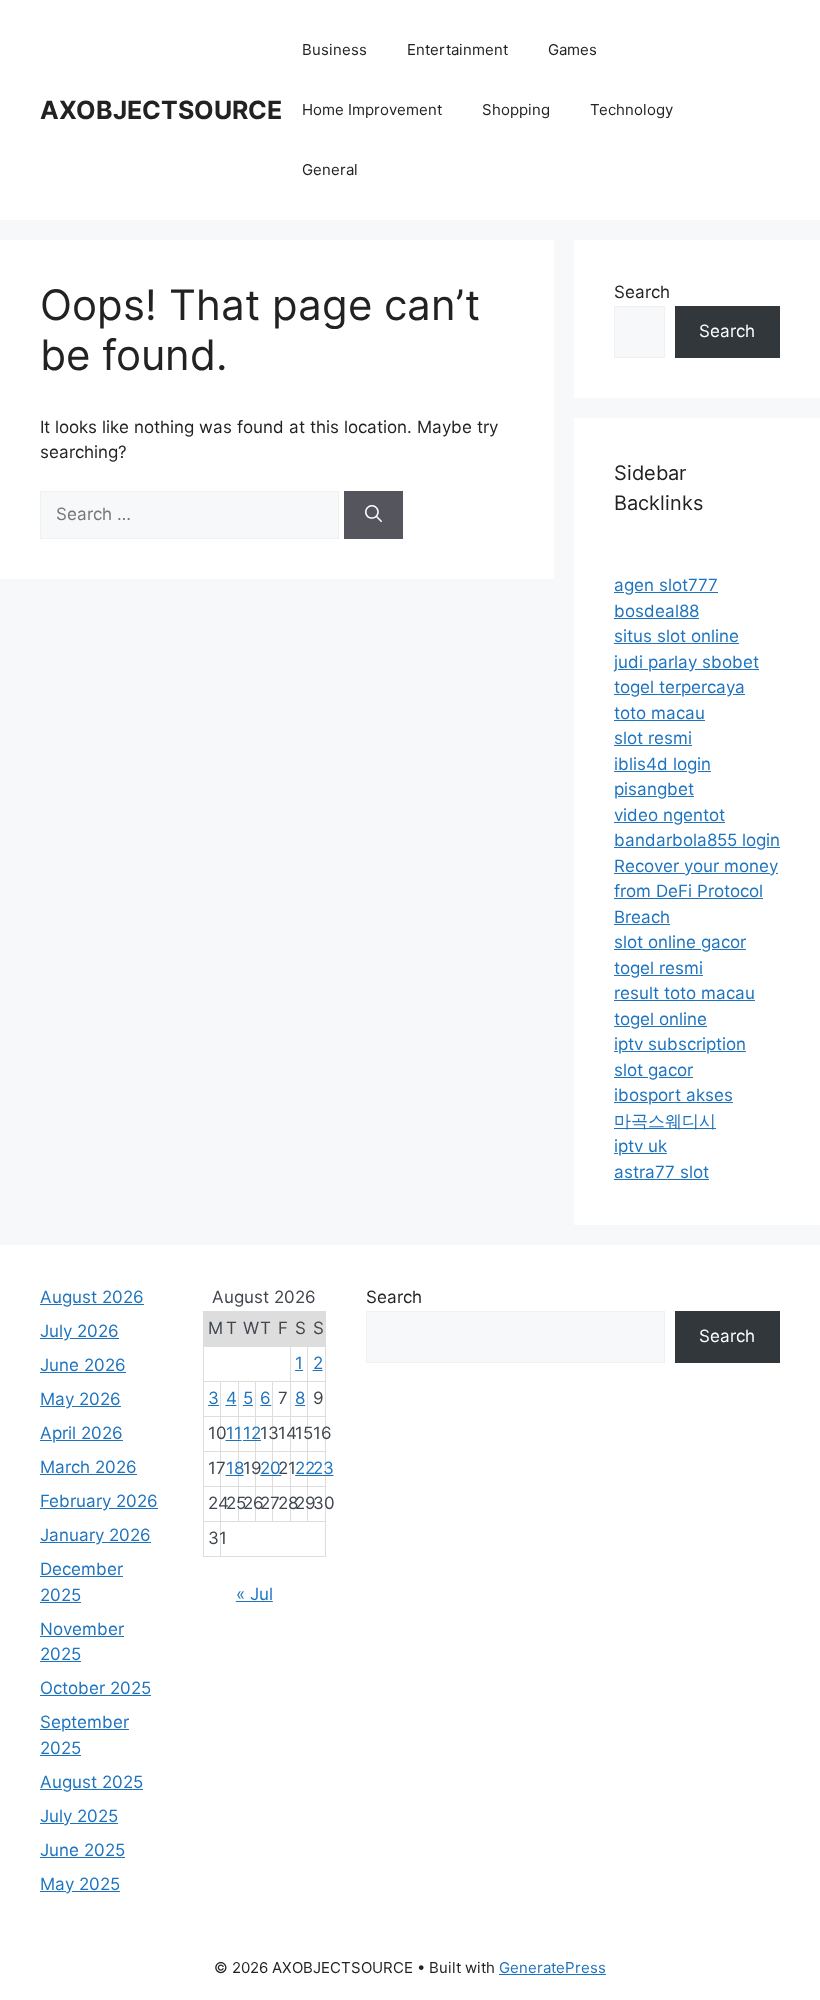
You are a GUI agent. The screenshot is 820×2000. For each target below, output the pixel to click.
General (330, 169)
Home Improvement (372, 109)
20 (270, 1468)
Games (572, 49)
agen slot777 (666, 585)
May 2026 (80, 1399)
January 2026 (95, 1535)
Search (642, 292)
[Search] (373, 515)
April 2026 (81, 1433)
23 (323, 1468)
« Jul (254, 1594)
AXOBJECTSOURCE (161, 110)
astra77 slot (661, 1172)
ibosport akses (673, 1095)
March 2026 (88, 1467)
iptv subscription (680, 1044)
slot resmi (653, 738)
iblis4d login (662, 764)
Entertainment (457, 49)
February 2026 (99, 1501)
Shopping (516, 109)
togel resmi (658, 968)
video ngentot (669, 815)
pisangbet (654, 789)
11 (234, 1433)
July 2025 (79, 1816)
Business (334, 49)
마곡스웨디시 (665, 1121)
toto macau (659, 713)
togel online (660, 1019)
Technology (631, 109)
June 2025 (82, 1850)
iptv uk (640, 1146)
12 (252, 1433)
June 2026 (83, 1365)
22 (305, 1468)
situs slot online (676, 636)
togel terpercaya (679, 687)
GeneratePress (552, 1967)
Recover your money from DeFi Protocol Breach (696, 891)
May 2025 (80, 1884)
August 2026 (92, 1297)
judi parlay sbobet (686, 662)
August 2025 (91, 1782)
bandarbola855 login (697, 840)
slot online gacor (680, 942)
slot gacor (653, 1070)
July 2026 (79, 1331)
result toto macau (684, 993)
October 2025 (95, 1688)
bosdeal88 (656, 611)
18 (235, 1468)
